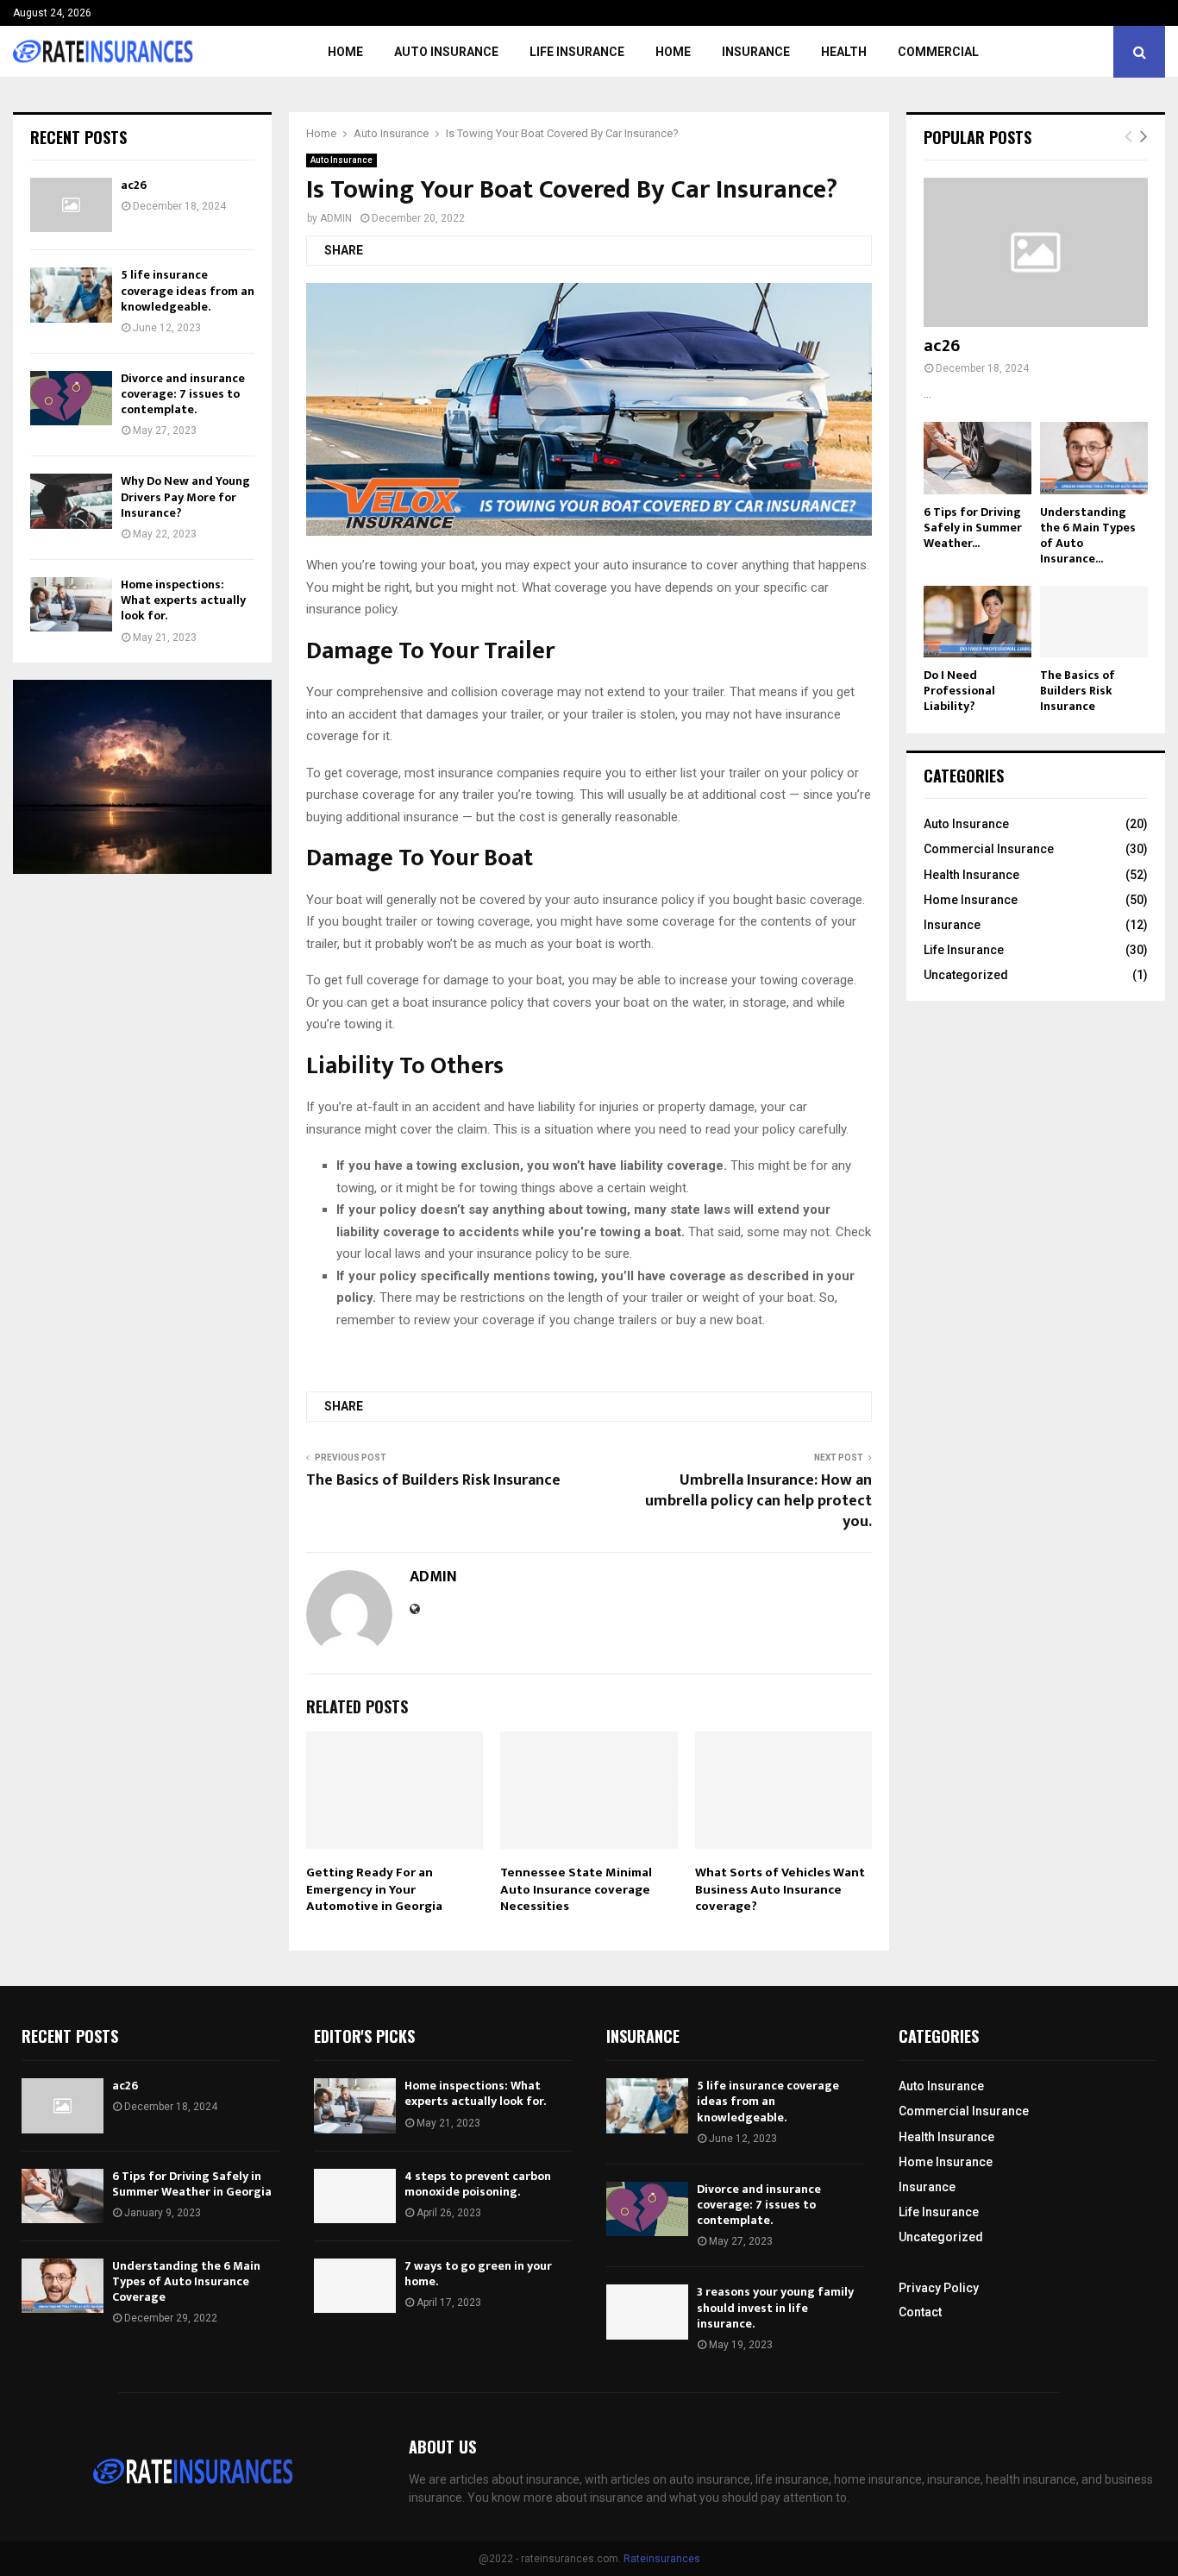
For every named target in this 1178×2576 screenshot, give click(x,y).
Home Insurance (971, 900)
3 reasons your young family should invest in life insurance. (775, 2307)
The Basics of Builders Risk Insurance (433, 1480)
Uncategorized (966, 975)
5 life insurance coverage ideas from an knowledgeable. (188, 290)
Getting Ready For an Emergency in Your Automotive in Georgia (374, 1889)
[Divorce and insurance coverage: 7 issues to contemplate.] (71, 398)
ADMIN (336, 218)
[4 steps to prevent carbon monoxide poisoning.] (355, 2196)
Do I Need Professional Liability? (959, 691)
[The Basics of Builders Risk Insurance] (1094, 622)
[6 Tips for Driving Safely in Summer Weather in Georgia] (977, 458)
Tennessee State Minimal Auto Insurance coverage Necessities (576, 1889)
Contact (920, 2312)
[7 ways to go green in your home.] (355, 2286)
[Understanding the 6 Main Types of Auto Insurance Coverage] (1094, 458)
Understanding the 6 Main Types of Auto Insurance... (1088, 535)
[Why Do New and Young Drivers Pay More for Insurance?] (71, 501)
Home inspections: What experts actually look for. (183, 600)
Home (345, 52)
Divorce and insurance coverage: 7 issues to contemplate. (183, 394)
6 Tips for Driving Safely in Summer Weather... (973, 528)
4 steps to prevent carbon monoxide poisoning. (478, 2184)
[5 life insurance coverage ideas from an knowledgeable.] (71, 295)
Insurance (756, 52)
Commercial (938, 52)
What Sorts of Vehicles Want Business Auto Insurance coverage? (780, 1889)
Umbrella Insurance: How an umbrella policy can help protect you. (758, 1501)
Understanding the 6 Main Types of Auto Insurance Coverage (186, 2281)
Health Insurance (971, 875)
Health (844, 52)
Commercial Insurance (989, 849)
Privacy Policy (939, 2288)
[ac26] (71, 205)
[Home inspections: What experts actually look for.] (71, 604)
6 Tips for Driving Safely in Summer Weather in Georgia (192, 2184)
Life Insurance (577, 52)
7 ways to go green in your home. (478, 2274)
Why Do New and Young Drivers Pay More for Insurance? (185, 496)
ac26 (134, 185)
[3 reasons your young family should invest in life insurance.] (647, 2312)
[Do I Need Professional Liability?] (977, 622)
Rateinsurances (662, 2559)
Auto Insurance (446, 52)
